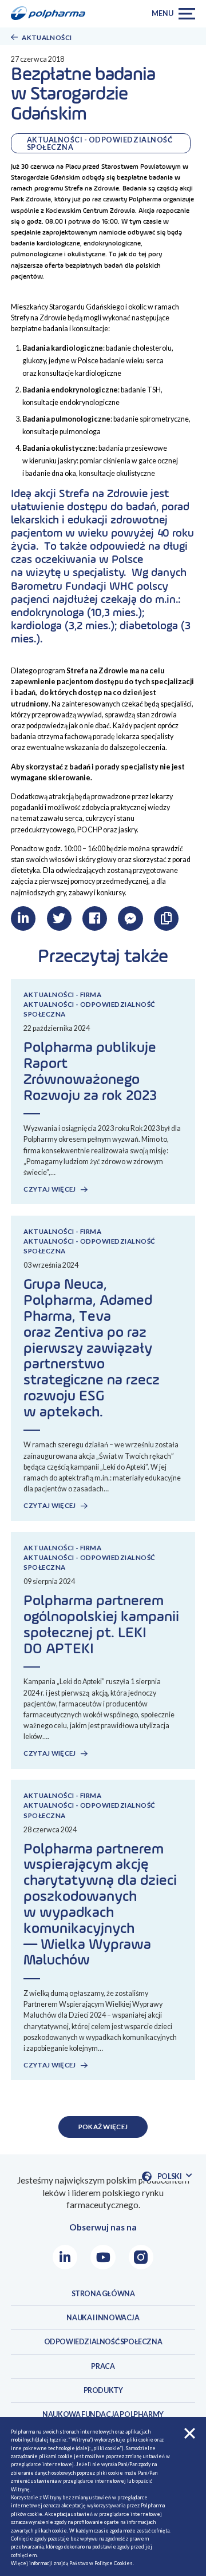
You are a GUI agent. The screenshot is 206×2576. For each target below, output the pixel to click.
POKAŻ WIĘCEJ (103, 2127)
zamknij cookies (190, 2433)
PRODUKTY (103, 2390)
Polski (174, 2177)
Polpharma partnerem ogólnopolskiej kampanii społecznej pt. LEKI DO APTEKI (101, 1625)
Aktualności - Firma (62, 995)
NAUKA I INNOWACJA (103, 2318)
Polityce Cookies (114, 2563)
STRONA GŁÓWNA (103, 2294)
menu (162, 13)
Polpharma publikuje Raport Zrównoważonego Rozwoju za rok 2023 (90, 1072)
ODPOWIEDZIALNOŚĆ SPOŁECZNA (103, 2342)
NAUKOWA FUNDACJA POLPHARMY (103, 2414)
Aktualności (47, 37)
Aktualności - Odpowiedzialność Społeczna (100, 143)
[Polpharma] (51, 14)
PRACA (103, 2366)
